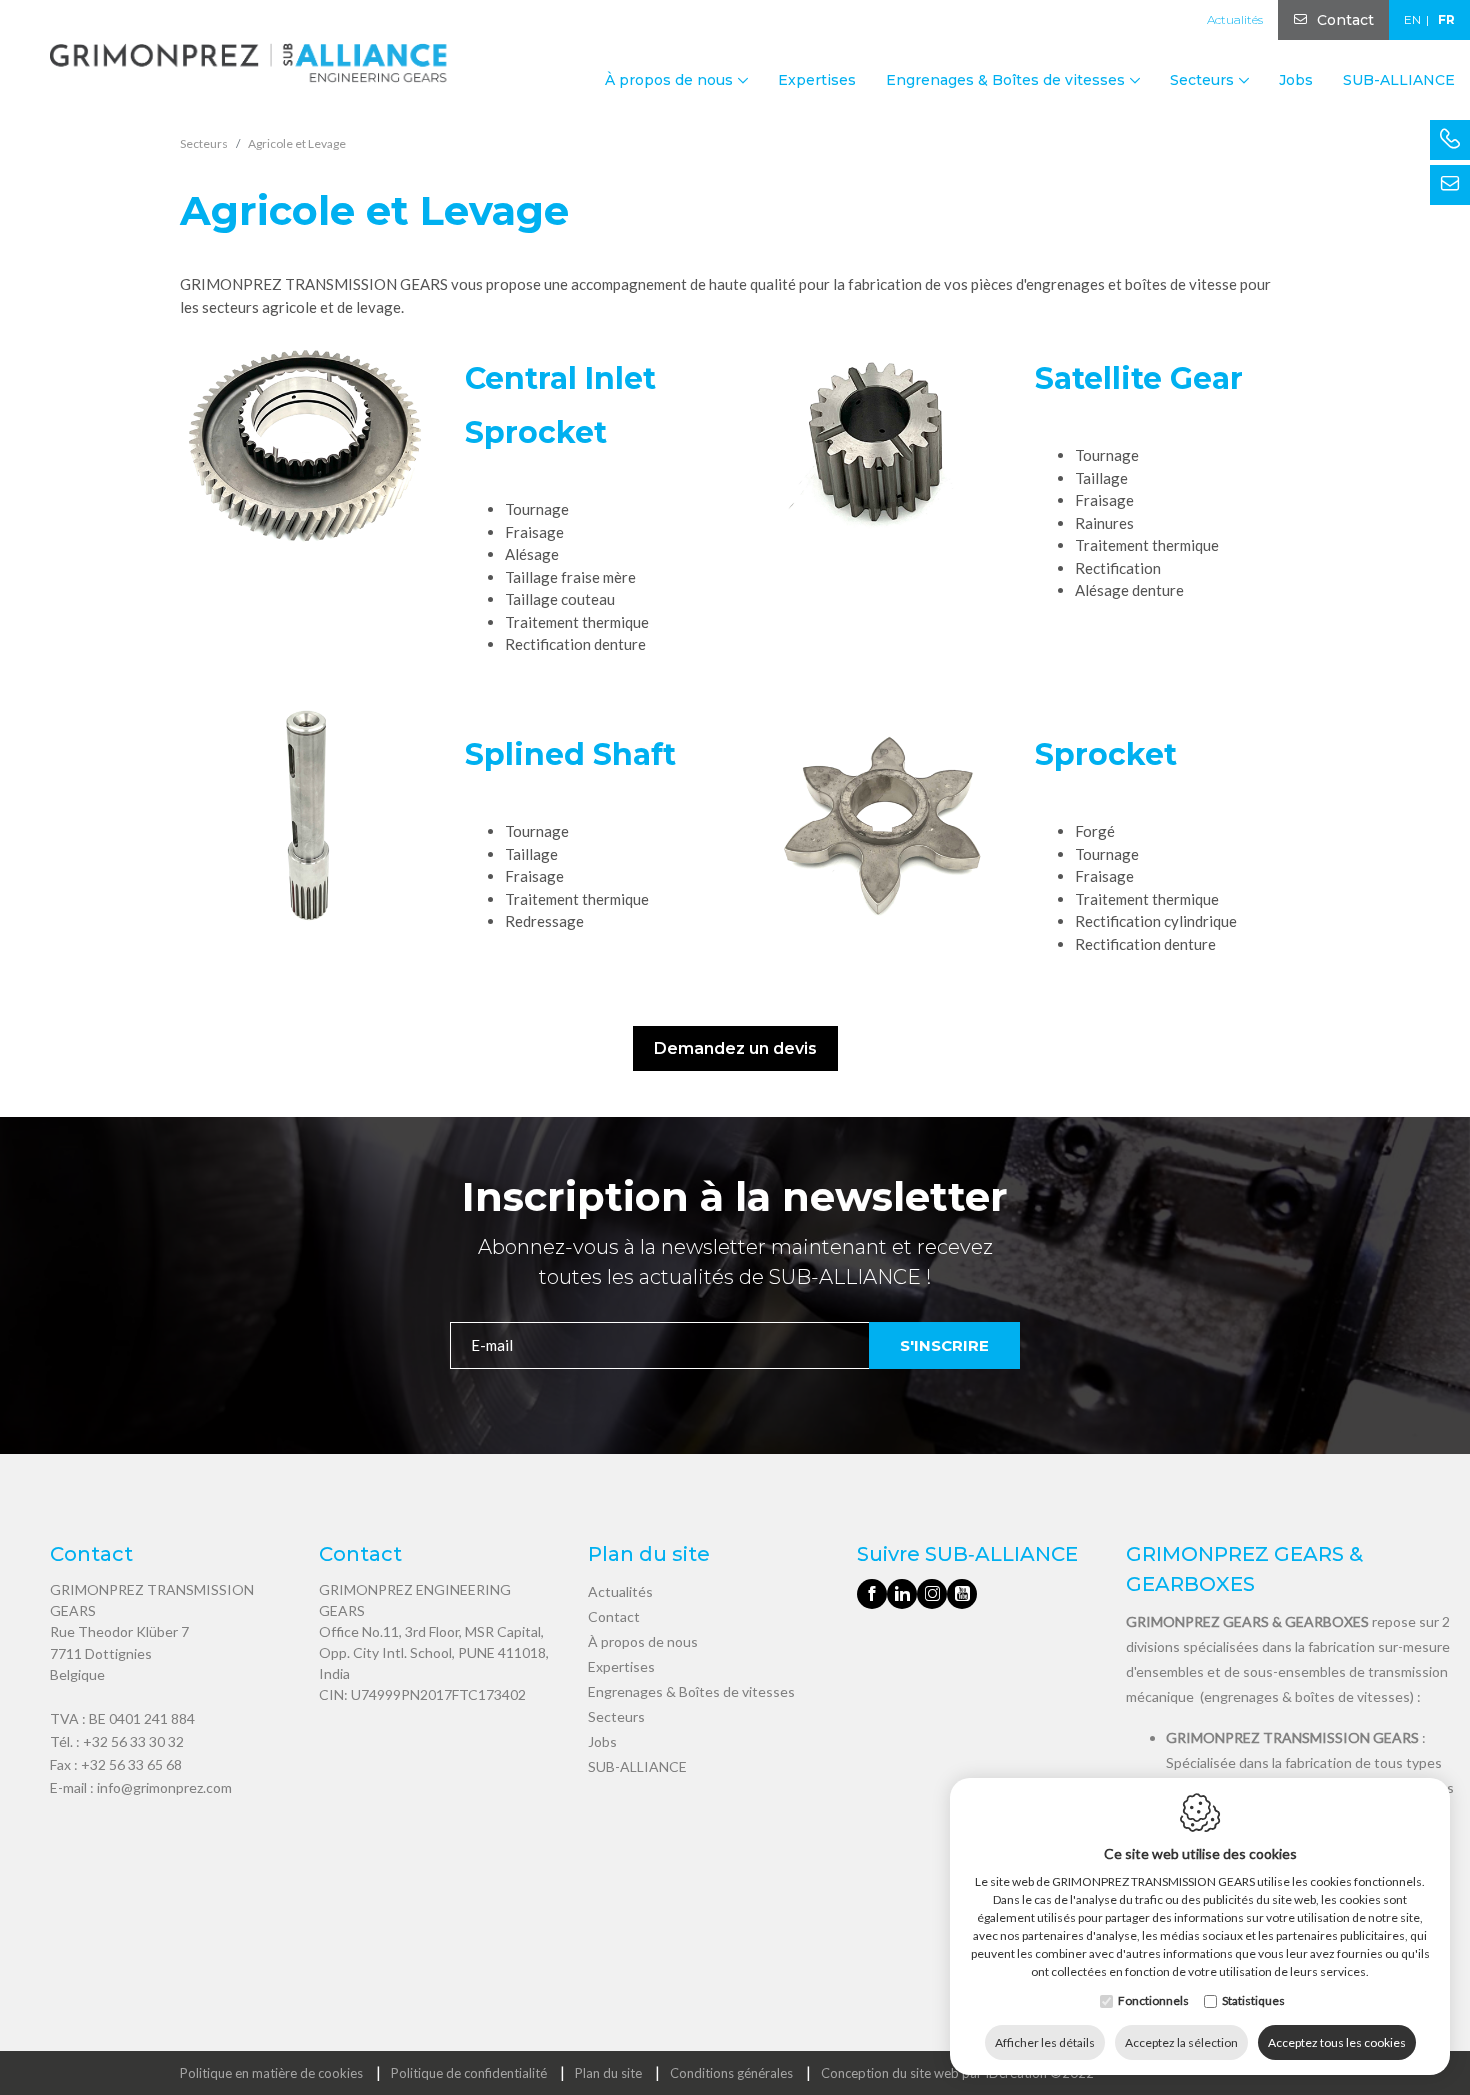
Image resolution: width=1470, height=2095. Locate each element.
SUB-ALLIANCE (1399, 80)
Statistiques (1253, 2000)
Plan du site (608, 2073)
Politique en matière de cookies (271, 2073)
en (1412, 19)
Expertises (817, 80)
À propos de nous (643, 1641)
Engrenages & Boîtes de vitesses (691, 1691)
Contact (1345, 20)
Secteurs (616, 1716)
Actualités (1235, 19)
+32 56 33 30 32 (133, 1741)
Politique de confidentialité (469, 2073)
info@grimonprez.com (164, 1787)
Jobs (1296, 80)
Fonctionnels (1153, 2000)
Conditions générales (731, 2073)
